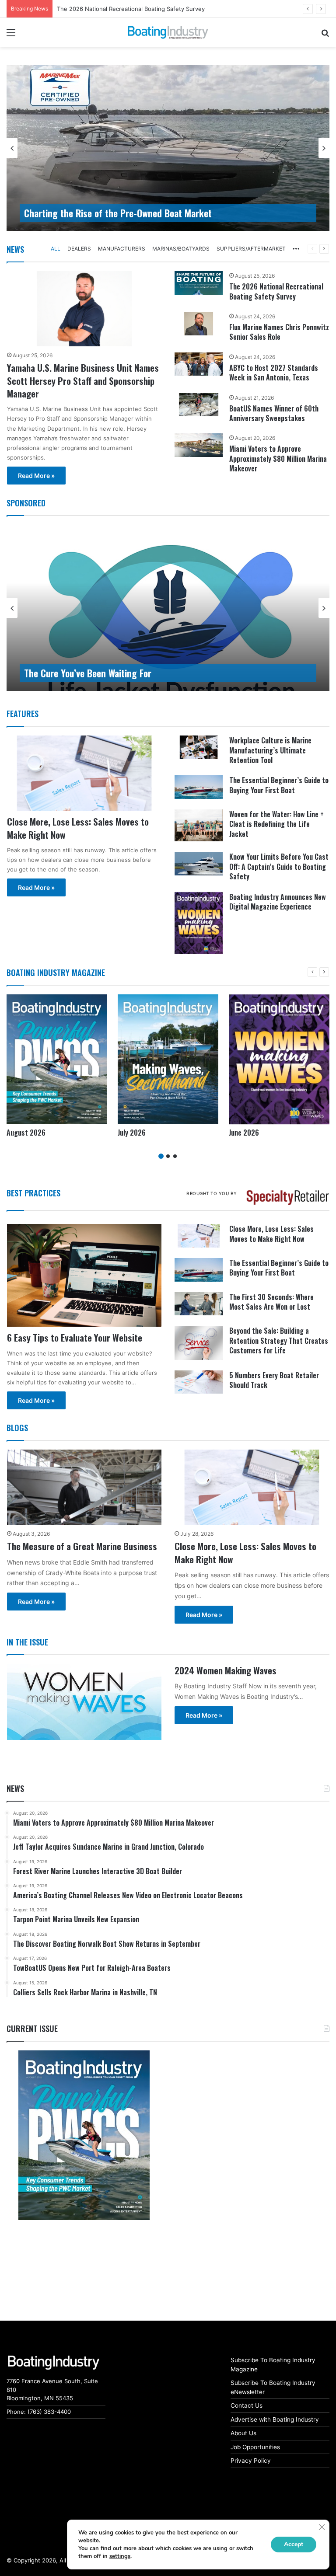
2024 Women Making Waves (226, 1670)
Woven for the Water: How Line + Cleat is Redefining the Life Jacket (276, 824)
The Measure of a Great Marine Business (82, 1546)
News (15, 249)
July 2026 (132, 1133)
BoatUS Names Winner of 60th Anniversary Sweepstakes (274, 413)
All (56, 249)
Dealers (79, 249)
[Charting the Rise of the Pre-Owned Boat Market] (168, 148)
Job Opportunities (255, 2447)
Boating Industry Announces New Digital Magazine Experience (278, 902)
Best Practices (33, 1193)
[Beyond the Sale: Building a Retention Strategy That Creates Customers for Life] (199, 1343)
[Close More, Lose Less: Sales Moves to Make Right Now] (84, 773)
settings (120, 2556)
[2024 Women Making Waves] (84, 1702)
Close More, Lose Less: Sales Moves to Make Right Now (78, 828)
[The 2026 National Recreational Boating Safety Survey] (199, 283)
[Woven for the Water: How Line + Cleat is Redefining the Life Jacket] (199, 825)
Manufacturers (122, 249)
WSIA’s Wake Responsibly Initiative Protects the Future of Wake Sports (159, 673)
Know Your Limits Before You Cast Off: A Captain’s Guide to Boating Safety (279, 866)
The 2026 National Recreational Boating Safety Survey (276, 291)
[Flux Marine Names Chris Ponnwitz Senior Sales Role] (199, 324)
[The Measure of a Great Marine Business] (84, 1487)
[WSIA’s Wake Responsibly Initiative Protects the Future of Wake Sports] (168, 608)
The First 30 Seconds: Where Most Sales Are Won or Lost (271, 1302)
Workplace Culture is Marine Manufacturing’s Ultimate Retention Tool (270, 750)
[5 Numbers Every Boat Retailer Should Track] (199, 1382)
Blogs (17, 1428)
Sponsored (26, 503)
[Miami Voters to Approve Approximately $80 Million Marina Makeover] (199, 445)
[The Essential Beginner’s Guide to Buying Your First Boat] (199, 787)
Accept (294, 2544)
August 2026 (75, 9)
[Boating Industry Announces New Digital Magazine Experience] (199, 923)
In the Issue (27, 1642)
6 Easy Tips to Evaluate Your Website (75, 1337)
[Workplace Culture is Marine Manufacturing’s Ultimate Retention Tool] (199, 747)
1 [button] (161, 1156)
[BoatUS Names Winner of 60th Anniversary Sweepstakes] (199, 405)
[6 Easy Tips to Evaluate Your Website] (84, 1275)
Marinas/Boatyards (181, 249)
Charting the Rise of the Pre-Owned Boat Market (118, 213)
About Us (243, 2433)
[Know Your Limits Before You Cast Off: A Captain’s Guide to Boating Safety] (199, 864)
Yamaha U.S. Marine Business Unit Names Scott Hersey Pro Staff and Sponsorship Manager (83, 380)
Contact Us (247, 2405)
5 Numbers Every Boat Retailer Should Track (274, 1380)
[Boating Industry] (168, 32)
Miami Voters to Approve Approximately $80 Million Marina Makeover (278, 458)
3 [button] (175, 1156)
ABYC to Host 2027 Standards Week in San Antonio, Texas (274, 373)
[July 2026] (168, 1059)
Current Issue (32, 2029)
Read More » (36, 476)
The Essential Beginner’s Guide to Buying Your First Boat (279, 785)
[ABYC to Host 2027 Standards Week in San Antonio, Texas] (199, 364)
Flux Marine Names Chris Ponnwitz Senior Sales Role (279, 332)
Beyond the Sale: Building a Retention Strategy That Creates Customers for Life (279, 1340)
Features (23, 714)
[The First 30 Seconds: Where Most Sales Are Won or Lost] (199, 1304)
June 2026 (244, 1133)
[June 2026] (279, 1059)
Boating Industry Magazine (56, 973)
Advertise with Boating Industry (275, 2419)
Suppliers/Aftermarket (251, 249)
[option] (168, 148)
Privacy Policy (251, 2461)
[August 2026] (57, 1059)
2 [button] (168, 1156)
